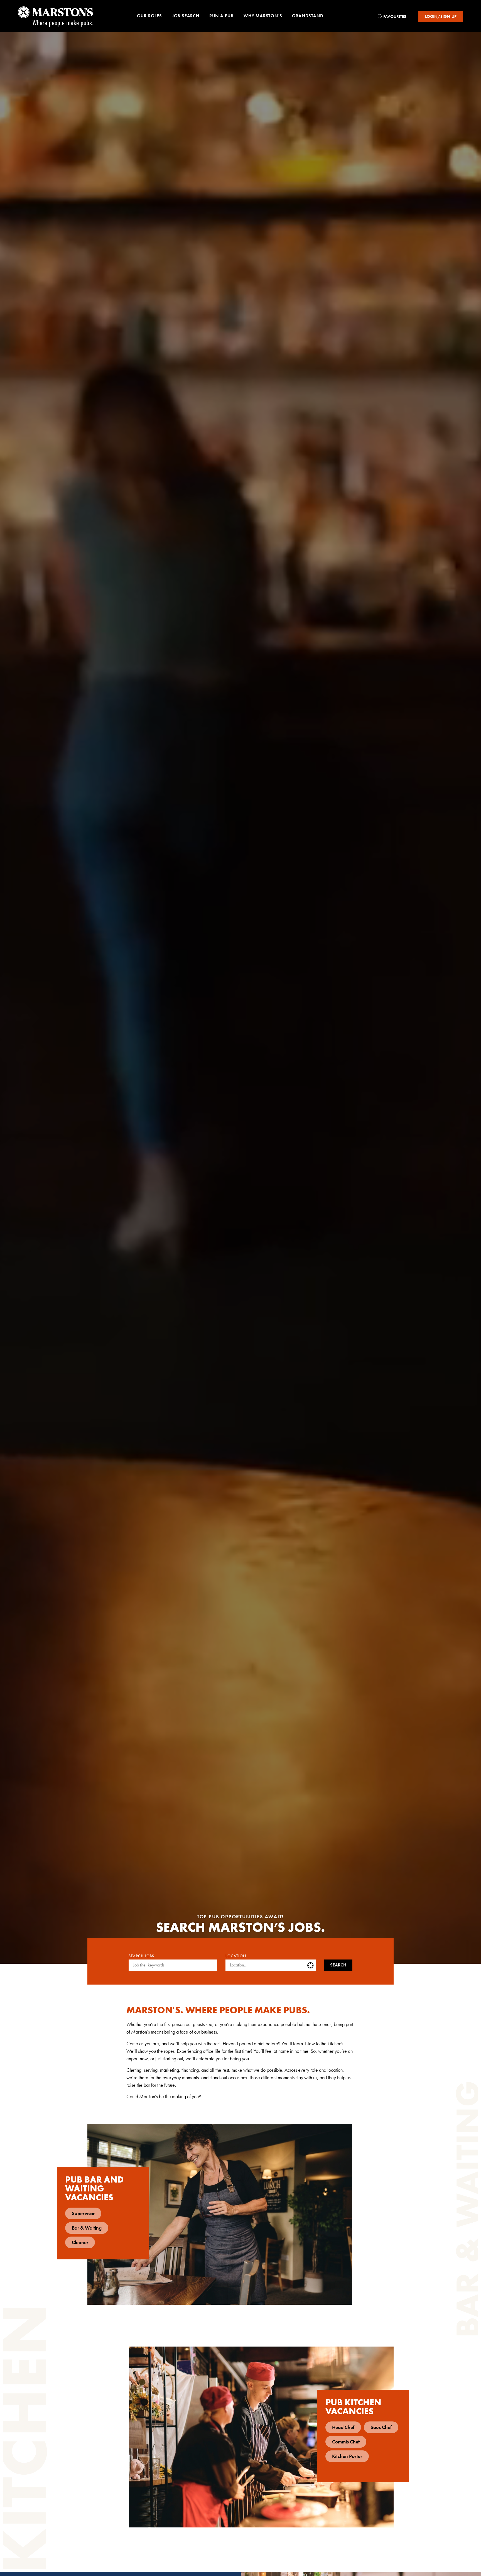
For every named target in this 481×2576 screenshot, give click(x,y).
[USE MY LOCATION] (311, 1965)
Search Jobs (141, 1956)
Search (338, 1965)
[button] (149, 17)
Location (236, 1956)
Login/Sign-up (441, 16)
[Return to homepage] (55, 16)
